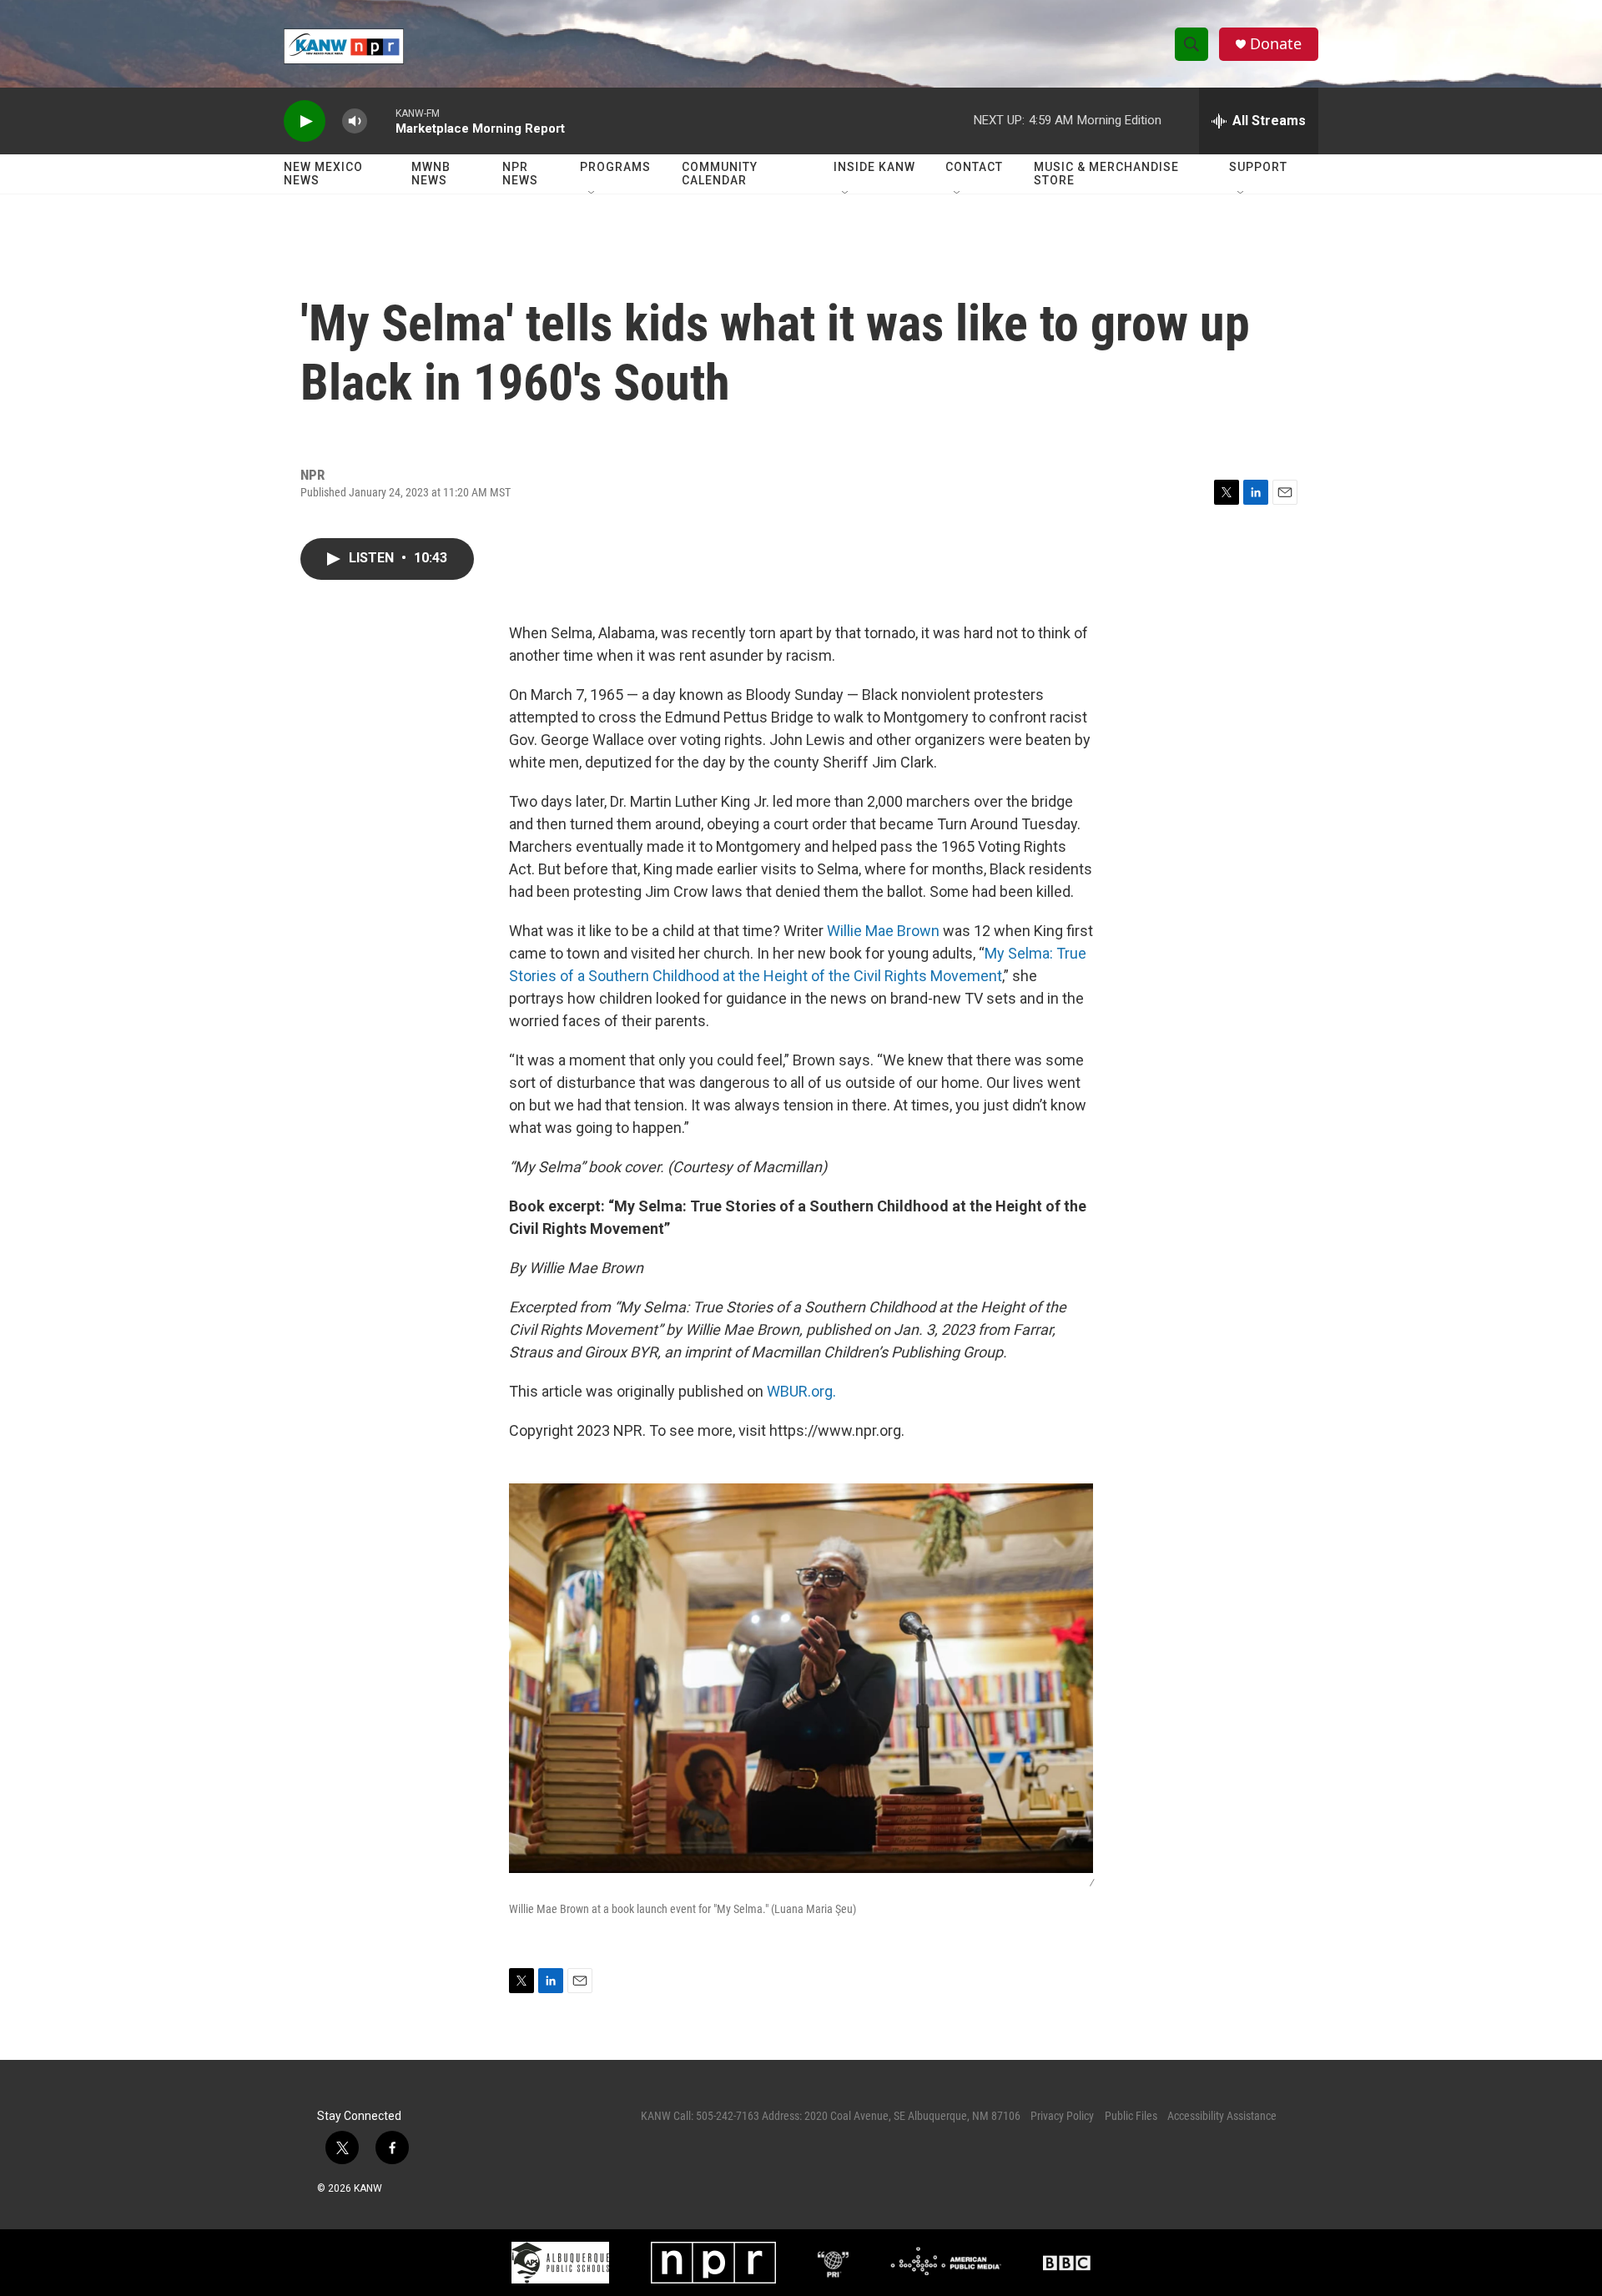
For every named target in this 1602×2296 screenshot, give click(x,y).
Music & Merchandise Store (1106, 174)
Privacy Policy (1062, 2116)
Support (1258, 167)
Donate (1276, 44)
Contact (974, 167)
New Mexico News (323, 174)
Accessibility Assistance (1222, 2116)
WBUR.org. (801, 1391)
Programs (615, 167)
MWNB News (431, 174)
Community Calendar (720, 174)
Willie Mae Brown (883, 931)
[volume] (355, 121)
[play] (305, 121)
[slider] (381, 121)
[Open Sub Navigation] (592, 194)
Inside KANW (874, 167)
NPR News (520, 174)
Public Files (1131, 2116)
